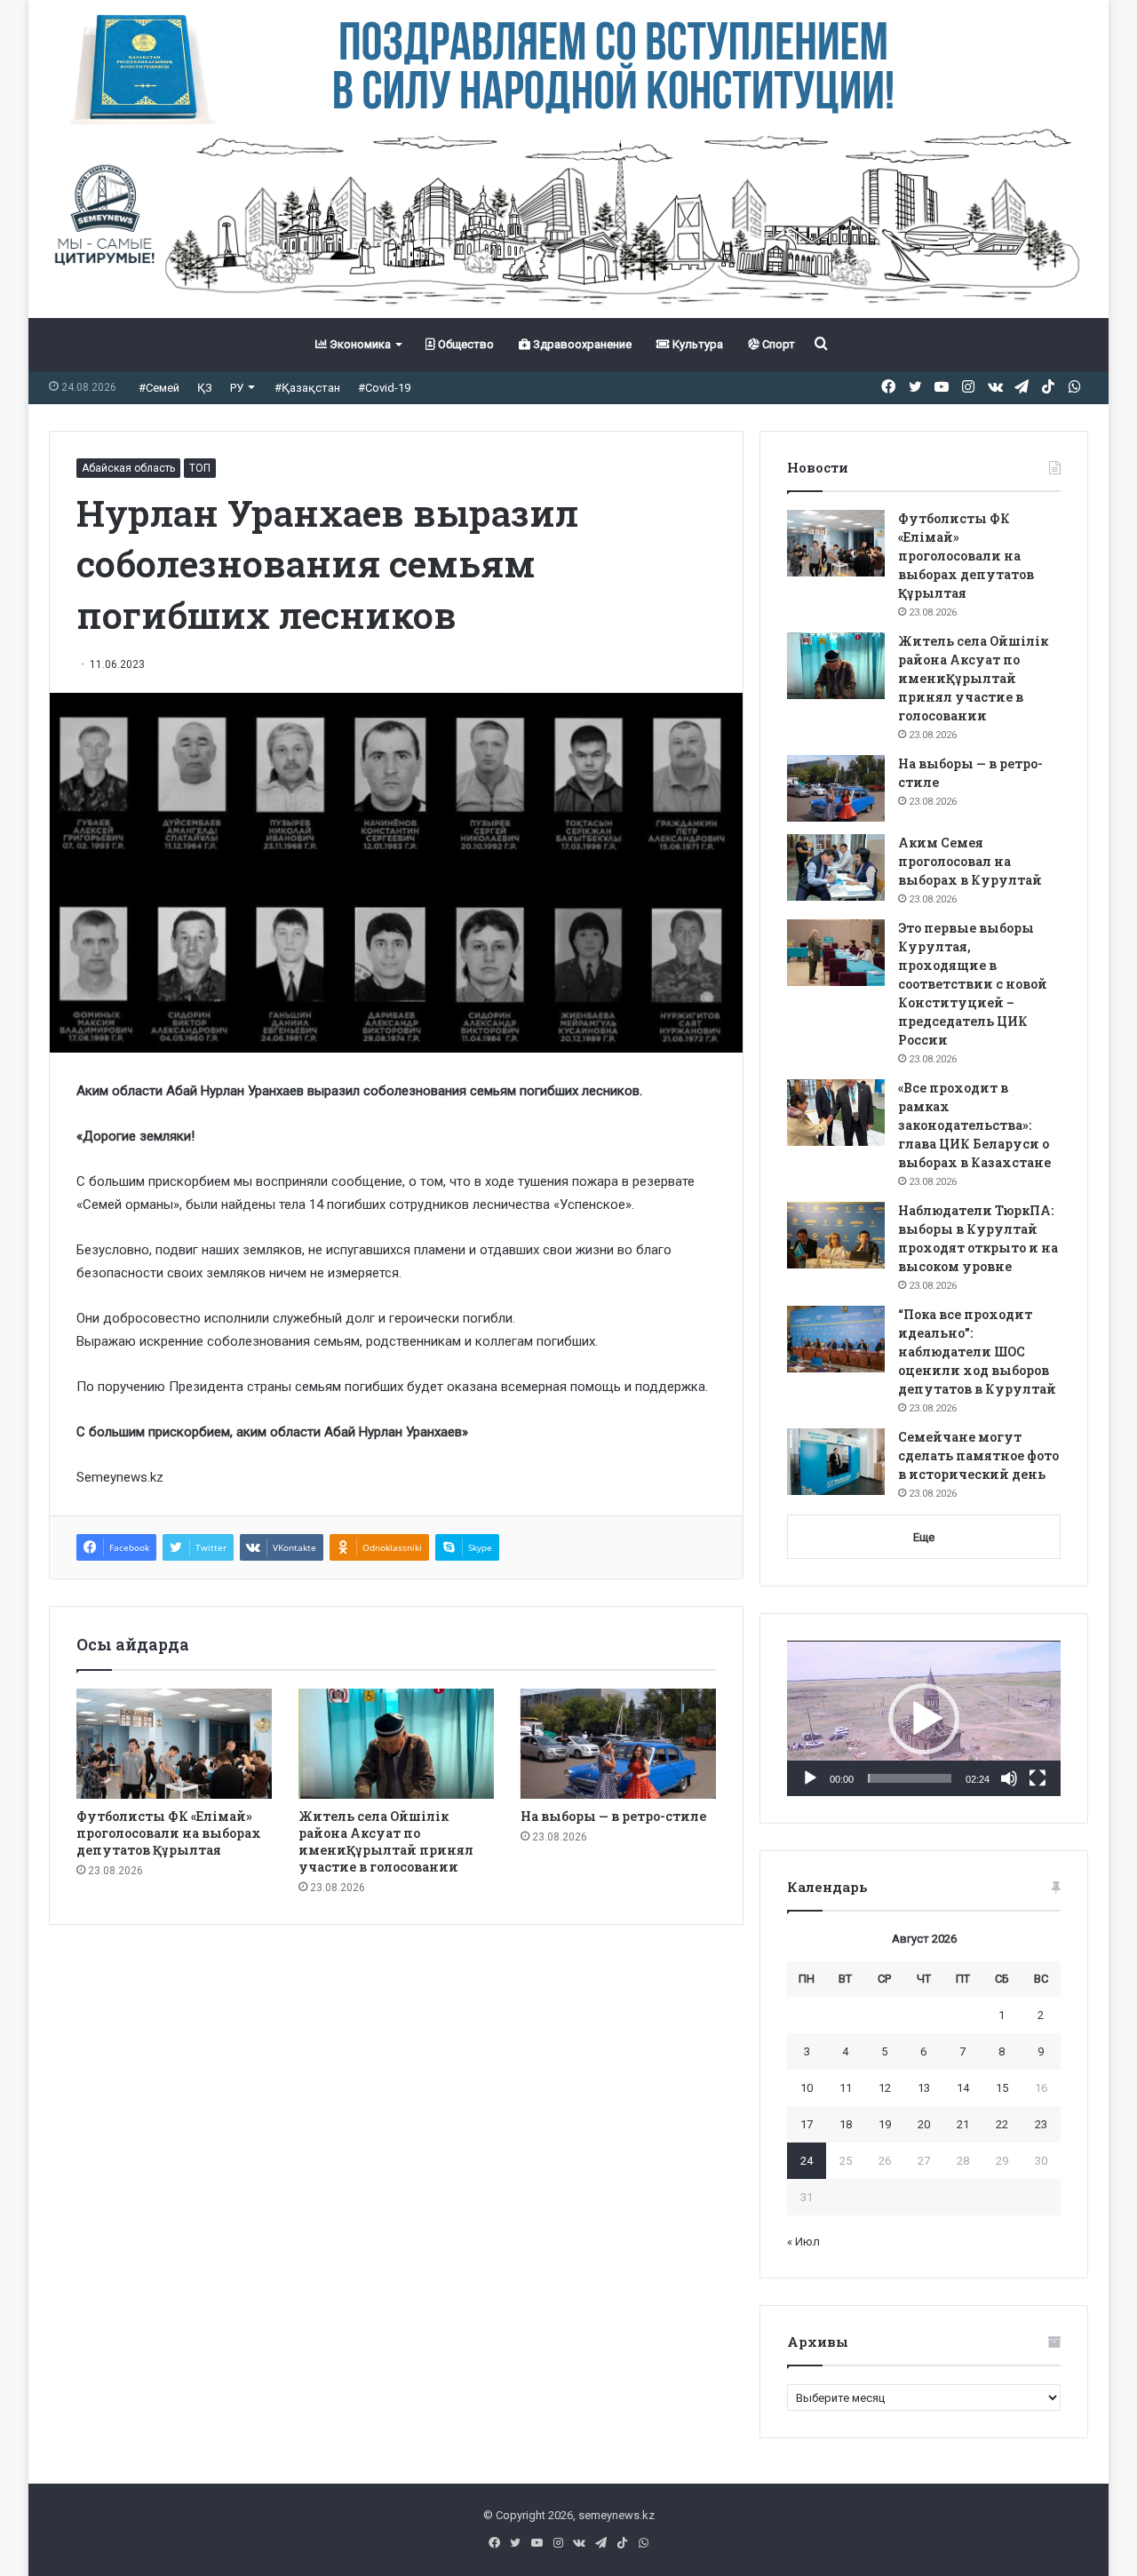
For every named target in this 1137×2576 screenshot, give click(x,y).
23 (1041, 2124)
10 (807, 2088)
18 (846, 2124)
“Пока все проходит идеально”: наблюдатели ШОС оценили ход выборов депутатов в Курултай (977, 1352)
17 (807, 2124)
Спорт (777, 344)
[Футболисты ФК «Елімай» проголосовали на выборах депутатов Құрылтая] (174, 1744)
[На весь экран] (1038, 1778)
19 (885, 2124)
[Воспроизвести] (810, 1778)
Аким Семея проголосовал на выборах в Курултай (970, 861)
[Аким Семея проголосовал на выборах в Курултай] (836, 867)
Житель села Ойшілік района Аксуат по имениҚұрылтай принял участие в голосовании (386, 1841)
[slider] (910, 1778)
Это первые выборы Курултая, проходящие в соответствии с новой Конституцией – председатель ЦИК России (973, 984)
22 (1002, 2124)
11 (846, 2088)
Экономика (359, 344)
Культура (696, 344)
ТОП (200, 468)
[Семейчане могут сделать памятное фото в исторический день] (836, 1462)
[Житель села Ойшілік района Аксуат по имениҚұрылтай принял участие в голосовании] (396, 1744)
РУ (237, 388)
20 (924, 2124)
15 (1002, 2088)
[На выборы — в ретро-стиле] (618, 1744)
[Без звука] (1009, 1778)
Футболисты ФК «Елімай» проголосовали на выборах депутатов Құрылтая (169, 1833)
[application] (924, 1719)
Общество (465, 344)
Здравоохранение (581, 344)
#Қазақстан (307, 388)
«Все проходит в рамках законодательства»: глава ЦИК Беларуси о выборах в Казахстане (974, 1125)
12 (885, 2088)
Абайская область (128, 468)
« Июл (803, 2242)
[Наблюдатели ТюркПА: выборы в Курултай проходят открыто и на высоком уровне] (836, 1235)
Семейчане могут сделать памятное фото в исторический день (978, 1455)
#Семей (159, 388)
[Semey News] (568, 221)
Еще (924, 1537)
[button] (924, 1719)
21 (963, 2124)
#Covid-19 (384, 388)
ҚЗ (205, 388)
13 (924, 2088)
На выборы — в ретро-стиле (613, 1816)
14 (963, 2088)
